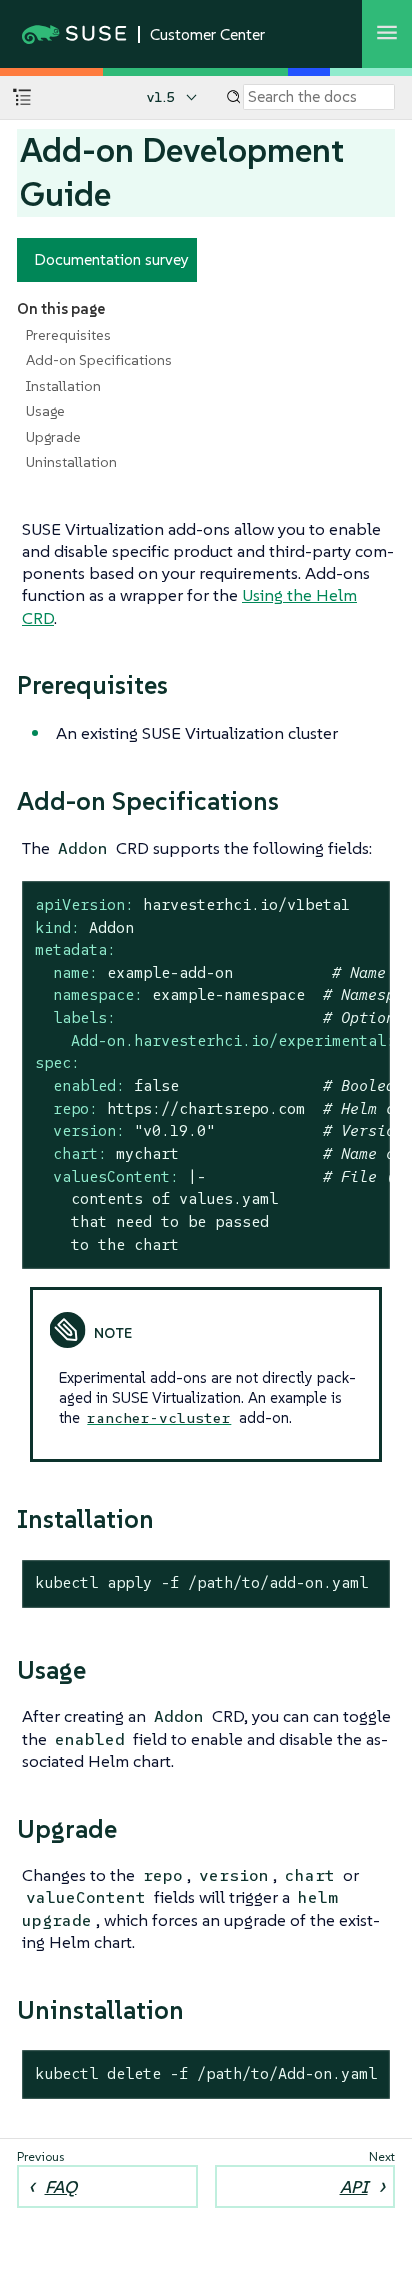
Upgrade (53, 437)
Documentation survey (111, 259)
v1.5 (161, 97)
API (354, 2187)
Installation (63, 386)
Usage (45, 411)
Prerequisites (68, 335)
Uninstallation (71, 462)
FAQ (61, 2187)
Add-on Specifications (99, 360)
